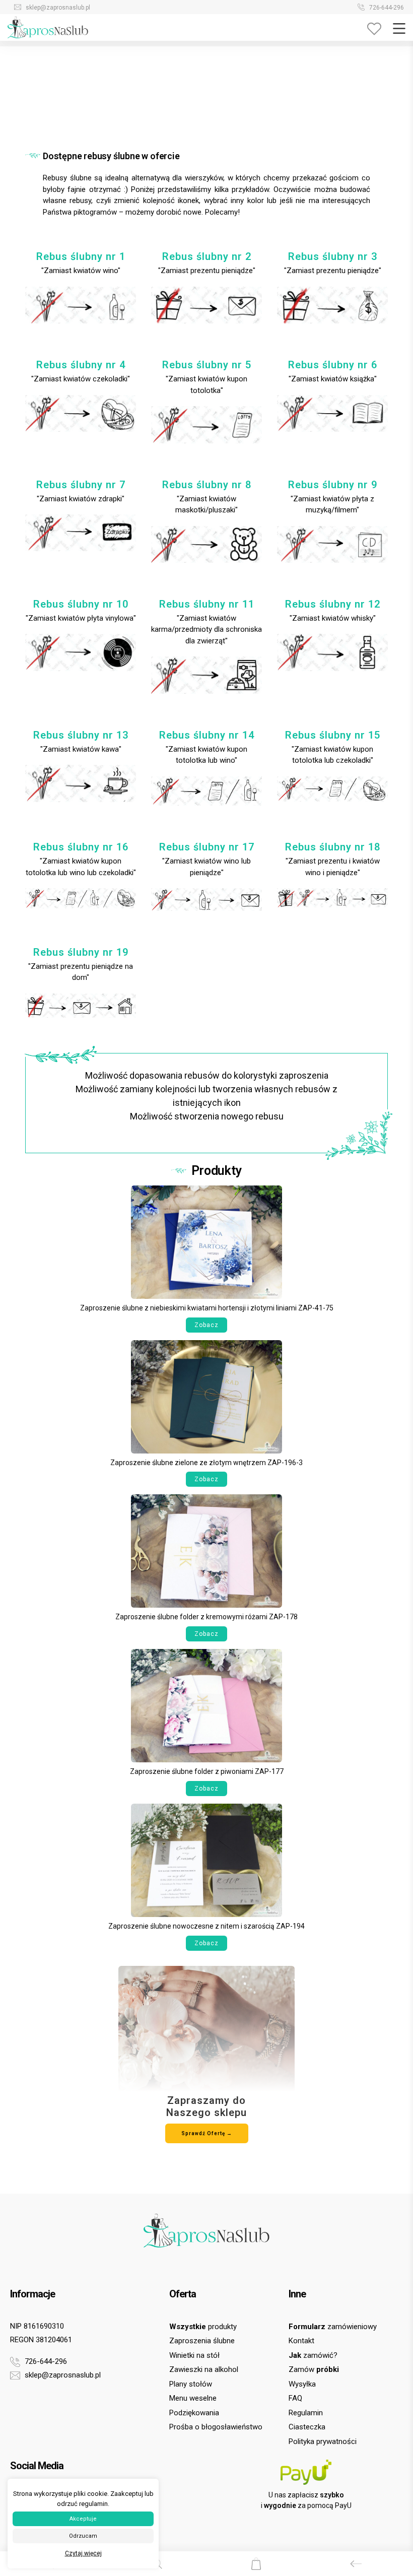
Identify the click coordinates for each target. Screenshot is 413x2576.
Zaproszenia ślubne (202, 2341)
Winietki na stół (194, 2355)
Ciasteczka (307, 2427)
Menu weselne (193, 2398)
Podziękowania (194, 2413)
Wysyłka (302, 2384)
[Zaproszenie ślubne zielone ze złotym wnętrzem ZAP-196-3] (206, 1396)
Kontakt (301, 2341)
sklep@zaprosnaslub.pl (62, 2375)
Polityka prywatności (323, 2441)
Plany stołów (191, 2384)
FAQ (295, 2398)
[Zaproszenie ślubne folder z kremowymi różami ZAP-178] (206, 1550)
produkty (203, 2327)
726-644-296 (45, 2361)
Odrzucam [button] (83, 2536)
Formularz (44, 8)
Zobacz (206, 1325)
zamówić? (313, 2355)
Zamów (383, 8)
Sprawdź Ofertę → (207, 2133)
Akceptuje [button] (83, 2519)
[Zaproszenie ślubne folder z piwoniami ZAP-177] (206, 1705)
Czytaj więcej (83, 2553)
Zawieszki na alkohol (204, 2369)
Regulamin (306, 2413)
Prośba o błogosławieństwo (216, 2427)
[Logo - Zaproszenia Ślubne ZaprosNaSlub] (48, 27)
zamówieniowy (333, 2327)
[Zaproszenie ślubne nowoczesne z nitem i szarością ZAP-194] (206, 1860)
